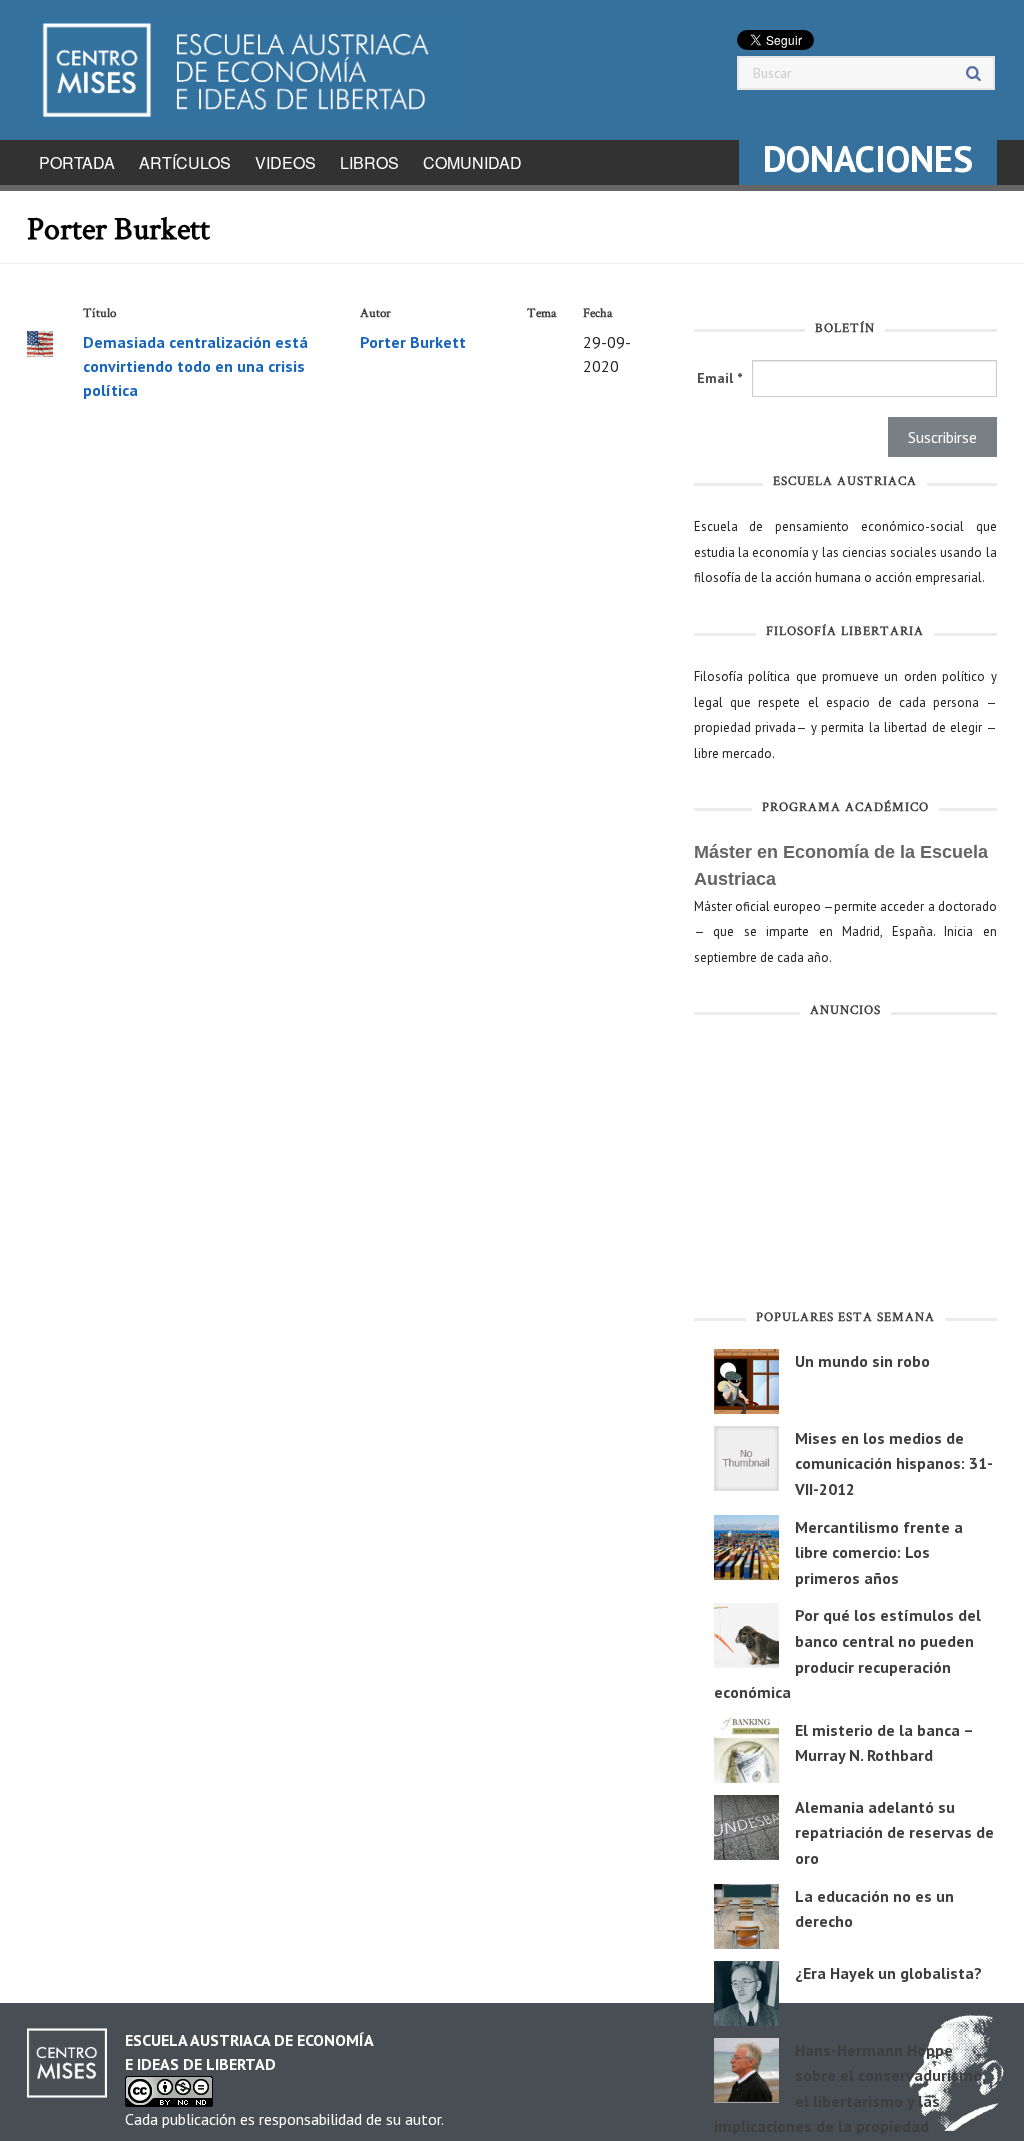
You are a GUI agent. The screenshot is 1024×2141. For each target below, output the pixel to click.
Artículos (185, 162)
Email (719, 378)
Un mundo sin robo (862, 1361)
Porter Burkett (413, 342)
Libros (369, 162)
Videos (285, 162)
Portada (77, 162)
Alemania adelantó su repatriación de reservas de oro (894, 1832)
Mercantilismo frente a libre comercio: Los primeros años (879, 1552)
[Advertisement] (845, 1168)
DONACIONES (868, 158)
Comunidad (472, 162)
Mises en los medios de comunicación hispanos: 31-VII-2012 (894, 1463)
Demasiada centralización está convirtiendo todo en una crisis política (195, 366)
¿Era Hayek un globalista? (888, 1973)
